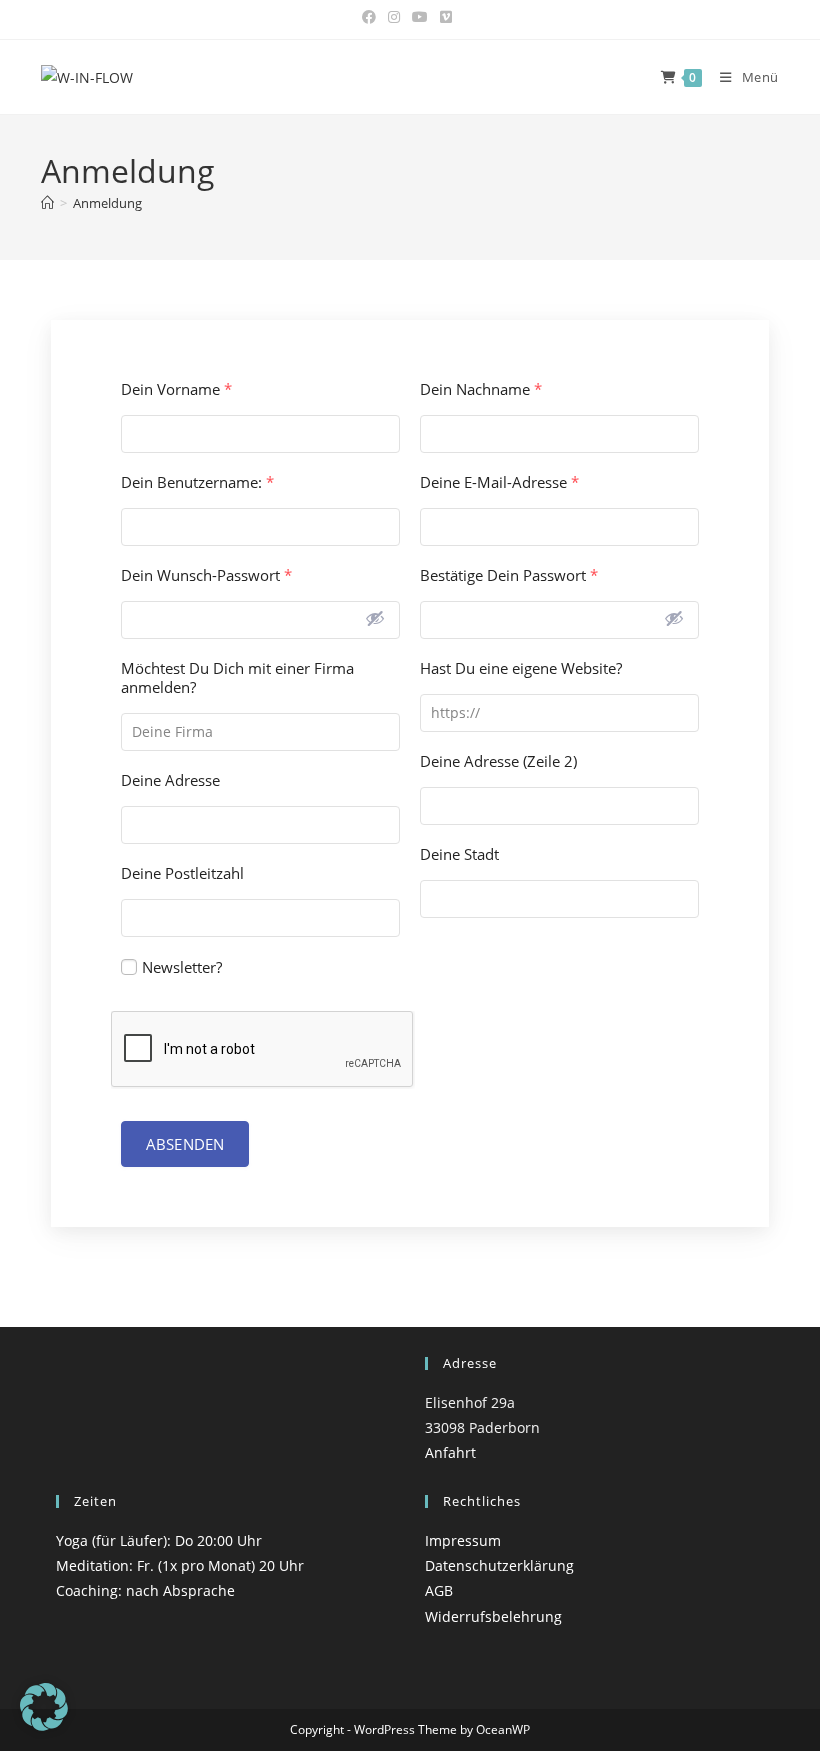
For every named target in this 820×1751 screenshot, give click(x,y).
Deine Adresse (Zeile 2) (498, 761)
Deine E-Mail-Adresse (499, 482)
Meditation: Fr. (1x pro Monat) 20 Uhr (180, 1565)
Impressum (463, 1540)
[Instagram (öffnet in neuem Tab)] (394, 17)
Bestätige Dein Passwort (509, 575)
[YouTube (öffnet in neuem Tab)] (420, 17)
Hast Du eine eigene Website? (521, 668)
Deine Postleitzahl (182, 873)
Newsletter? (182, 967)
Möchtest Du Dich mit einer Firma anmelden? (237, 678)
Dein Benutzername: (197, 482)
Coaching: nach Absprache (145, 1590)
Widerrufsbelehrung (493, 1616)
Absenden (185, 1144)
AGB (439, 1590)
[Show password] (375, 618)
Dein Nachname (481, 389)
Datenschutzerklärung (499, 1565)
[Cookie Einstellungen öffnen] (44, 1725)
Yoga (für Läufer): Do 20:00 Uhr (159, 1540)
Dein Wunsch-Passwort (206, 575)
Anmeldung (107, 203)
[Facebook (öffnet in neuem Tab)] (372, 17)
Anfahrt (450, 1452)
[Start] (47, 203)
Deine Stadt (459, 854)
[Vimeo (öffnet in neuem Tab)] (446, 17)
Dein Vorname (176, 389)
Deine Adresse (170, 780)
